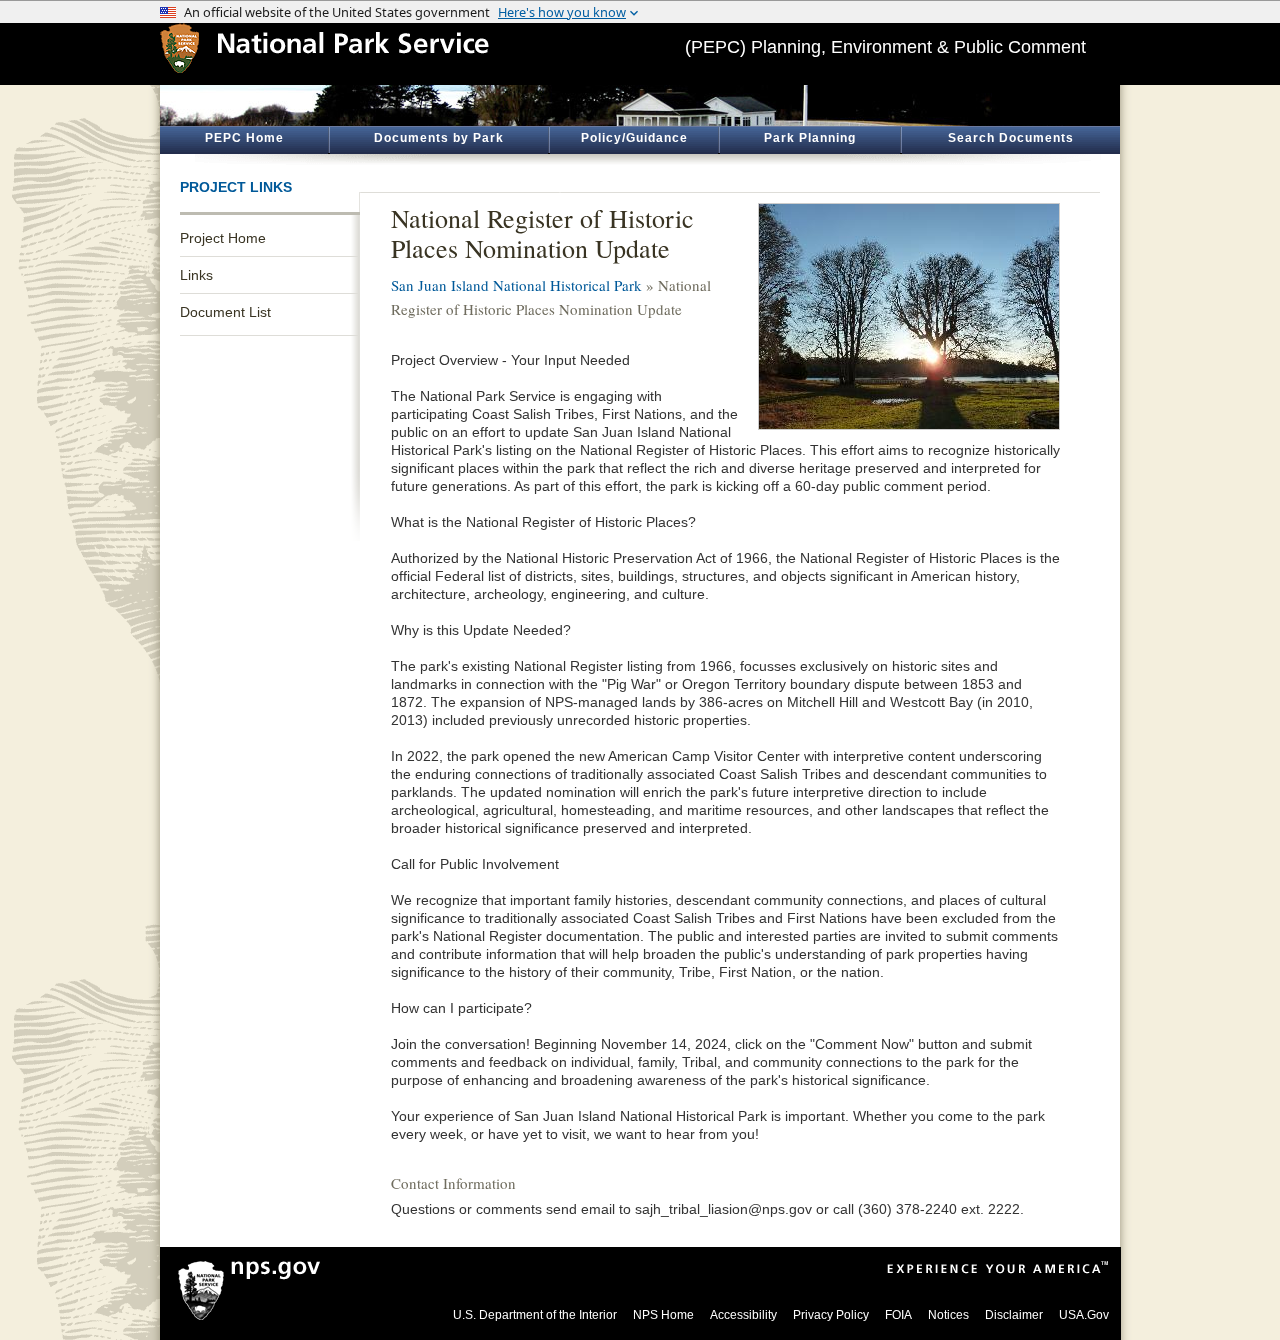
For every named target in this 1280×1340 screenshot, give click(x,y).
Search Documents (1011, 138)
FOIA (898, 1315)
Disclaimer (1014, 1315)
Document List (225, 312)
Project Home (223, 238)
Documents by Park (439, 138)
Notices (948, 1315)
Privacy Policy (831, 1315)
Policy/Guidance (634, 138)
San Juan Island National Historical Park (516, 285)
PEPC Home (244, 138)
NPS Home (663, 1315)
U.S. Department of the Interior (535, 1315)
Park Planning (810, 138)
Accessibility (743, 1315)
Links (196, 275)
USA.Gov (1084, 1315)
